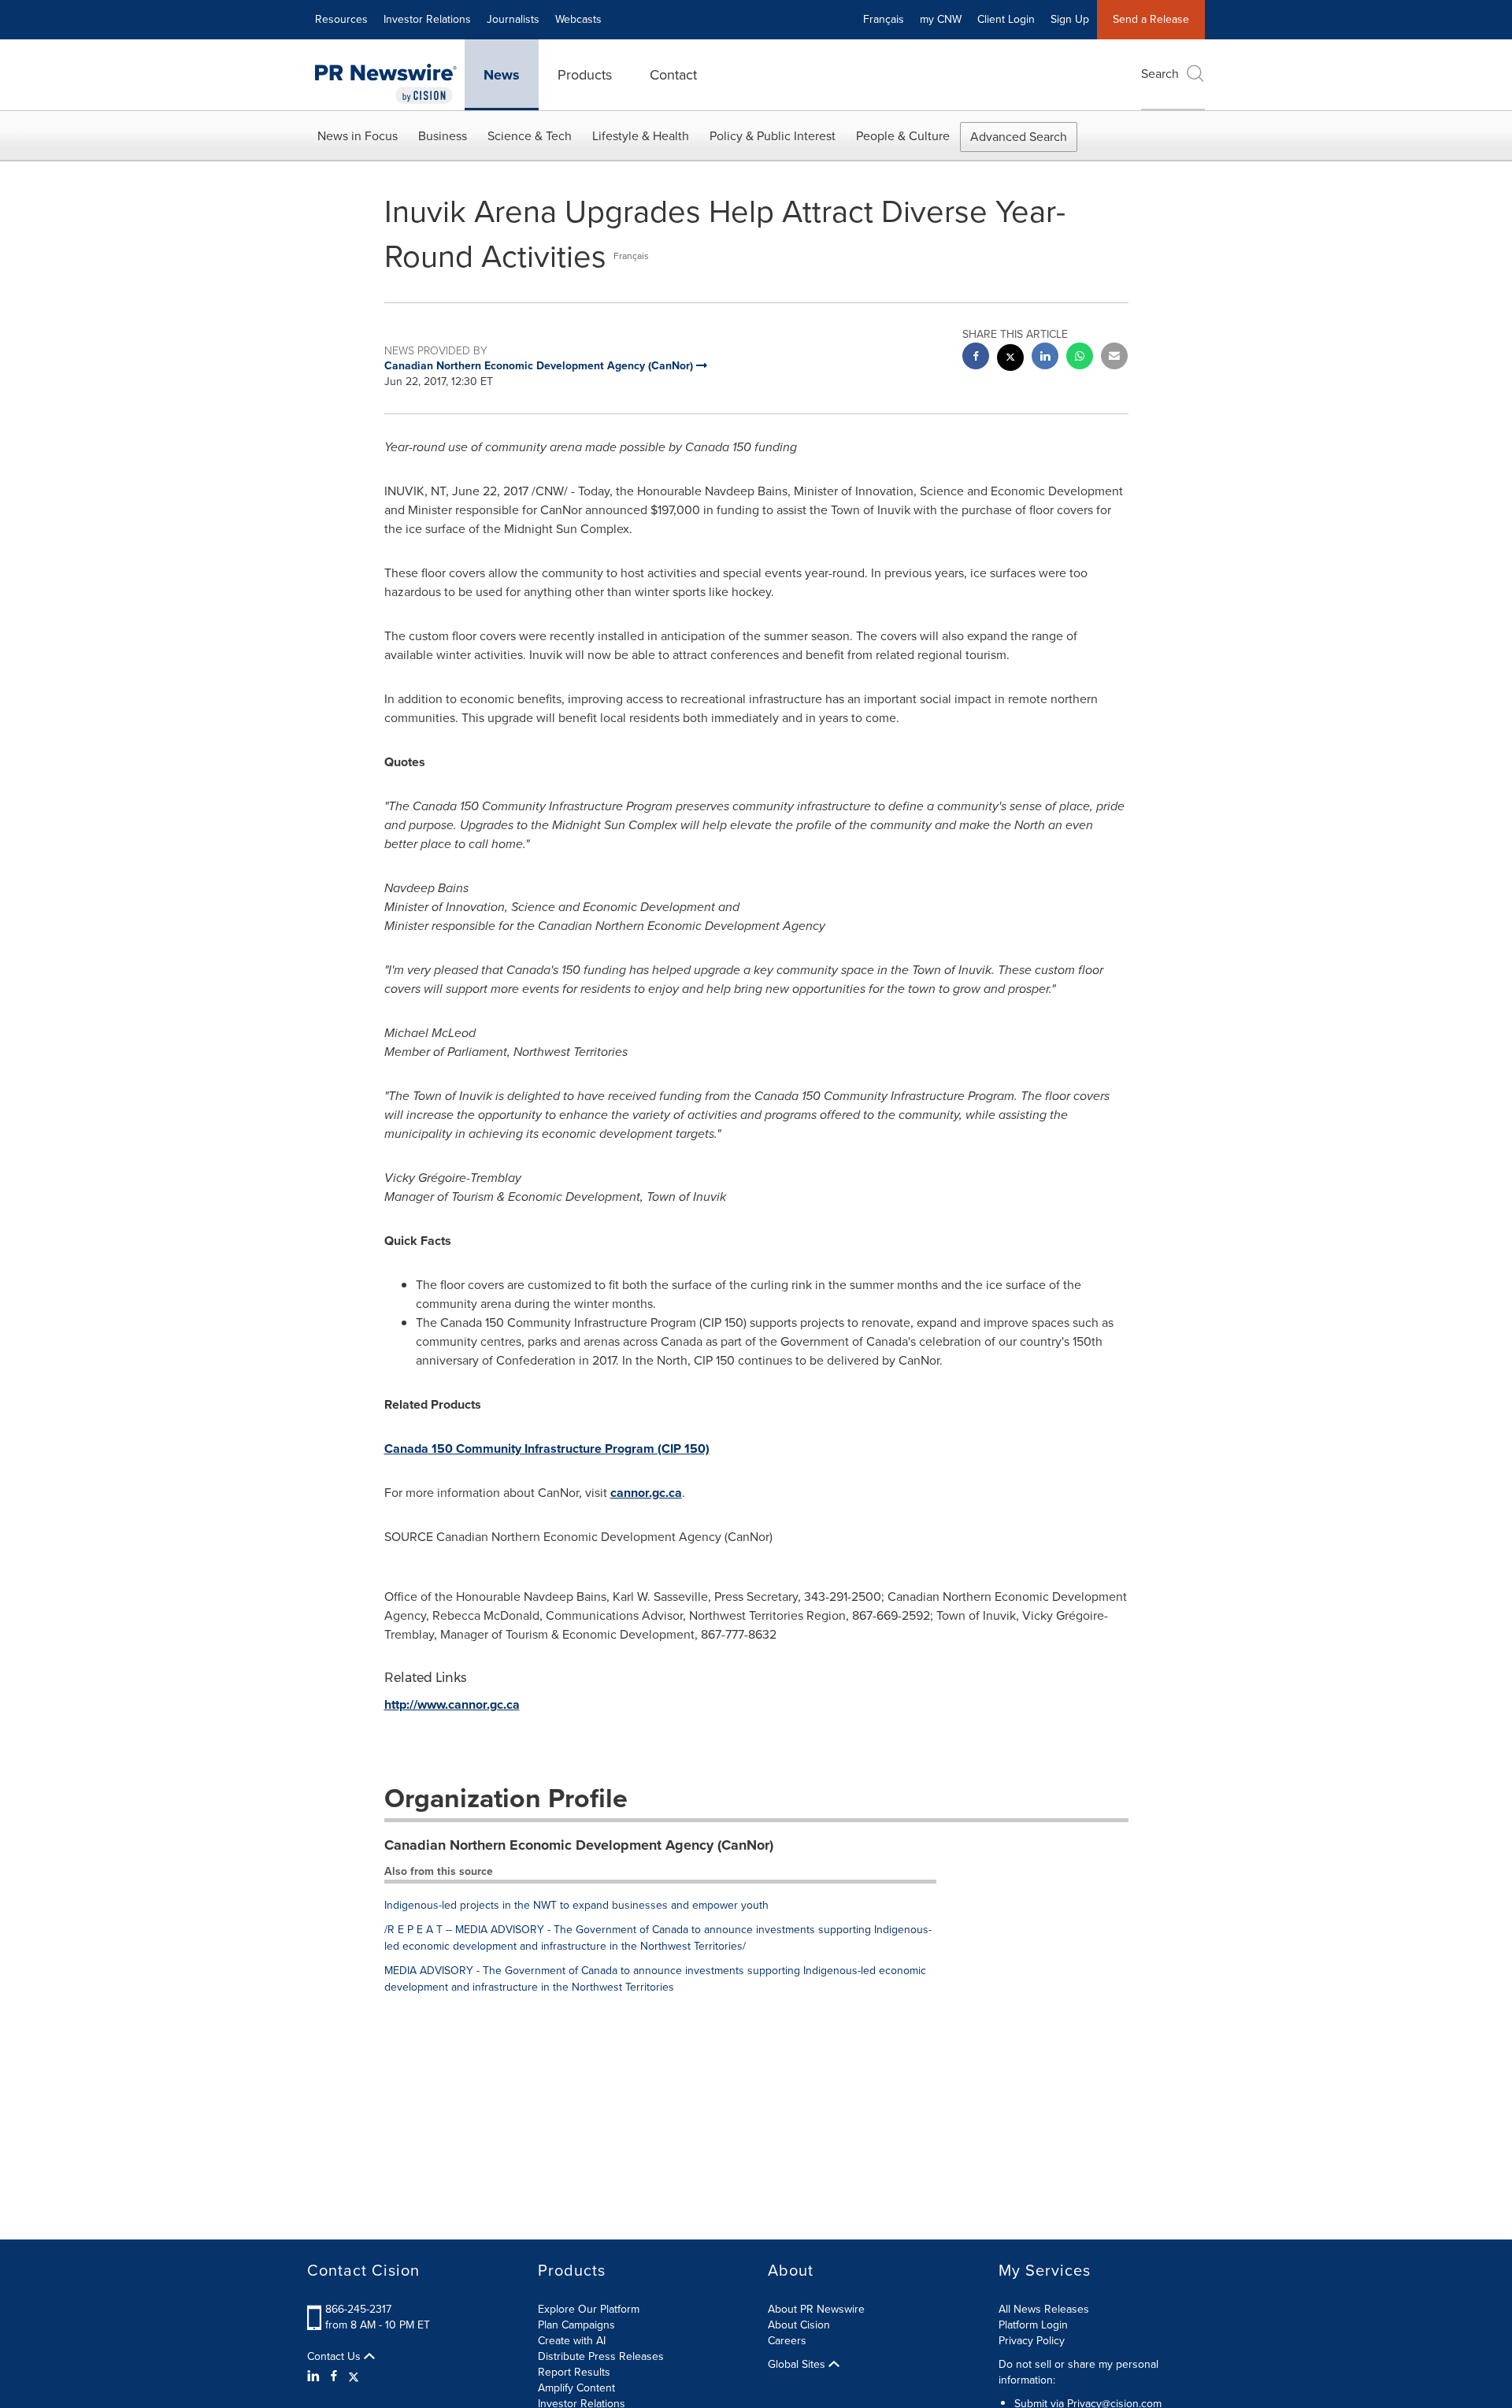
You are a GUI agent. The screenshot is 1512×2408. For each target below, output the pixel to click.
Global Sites (798, 2365)
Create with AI (572, 2341)
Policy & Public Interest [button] (773, 136)
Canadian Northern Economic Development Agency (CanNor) (579, 1845)
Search (1160, 74)
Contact (673, 75)
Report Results (574, 2372)
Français (884, 19)
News (502, 75)
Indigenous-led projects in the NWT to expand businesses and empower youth (576, 1905)
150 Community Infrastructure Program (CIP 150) (547, 1449)
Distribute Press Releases (601, 2356)
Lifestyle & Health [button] (641, 136)
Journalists (513, 19)
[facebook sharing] (976, 358)
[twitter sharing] (1010, 359)
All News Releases (1044, 2309)
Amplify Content (576, 2388)
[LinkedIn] (315, 2377)
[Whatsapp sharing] (1080, 358)
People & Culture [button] (903, 136)
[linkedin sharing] (1045, 358)
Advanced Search (1019, 137)
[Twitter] (354, 2377)
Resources (341, 19)
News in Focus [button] (358, 136)
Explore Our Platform (589, 2309)
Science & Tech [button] (530, 136)
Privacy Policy (1032, 2341)
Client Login (1006, 19)
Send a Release (1151, 19)
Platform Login (1033, 2325)
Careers (787, 2341)
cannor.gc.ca (646, 1493)
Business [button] (443, 136)
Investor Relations (427, 19)
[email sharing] (1114, 358)
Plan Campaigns (576, 2325)
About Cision (799, 2325)
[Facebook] (334, 2377)
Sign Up (1070, 19)
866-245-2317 (358, 2309)
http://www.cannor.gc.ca (452, 1704)
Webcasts (578, 19)
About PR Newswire (816, 2309)
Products (585, 75)
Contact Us (335, 2357)
